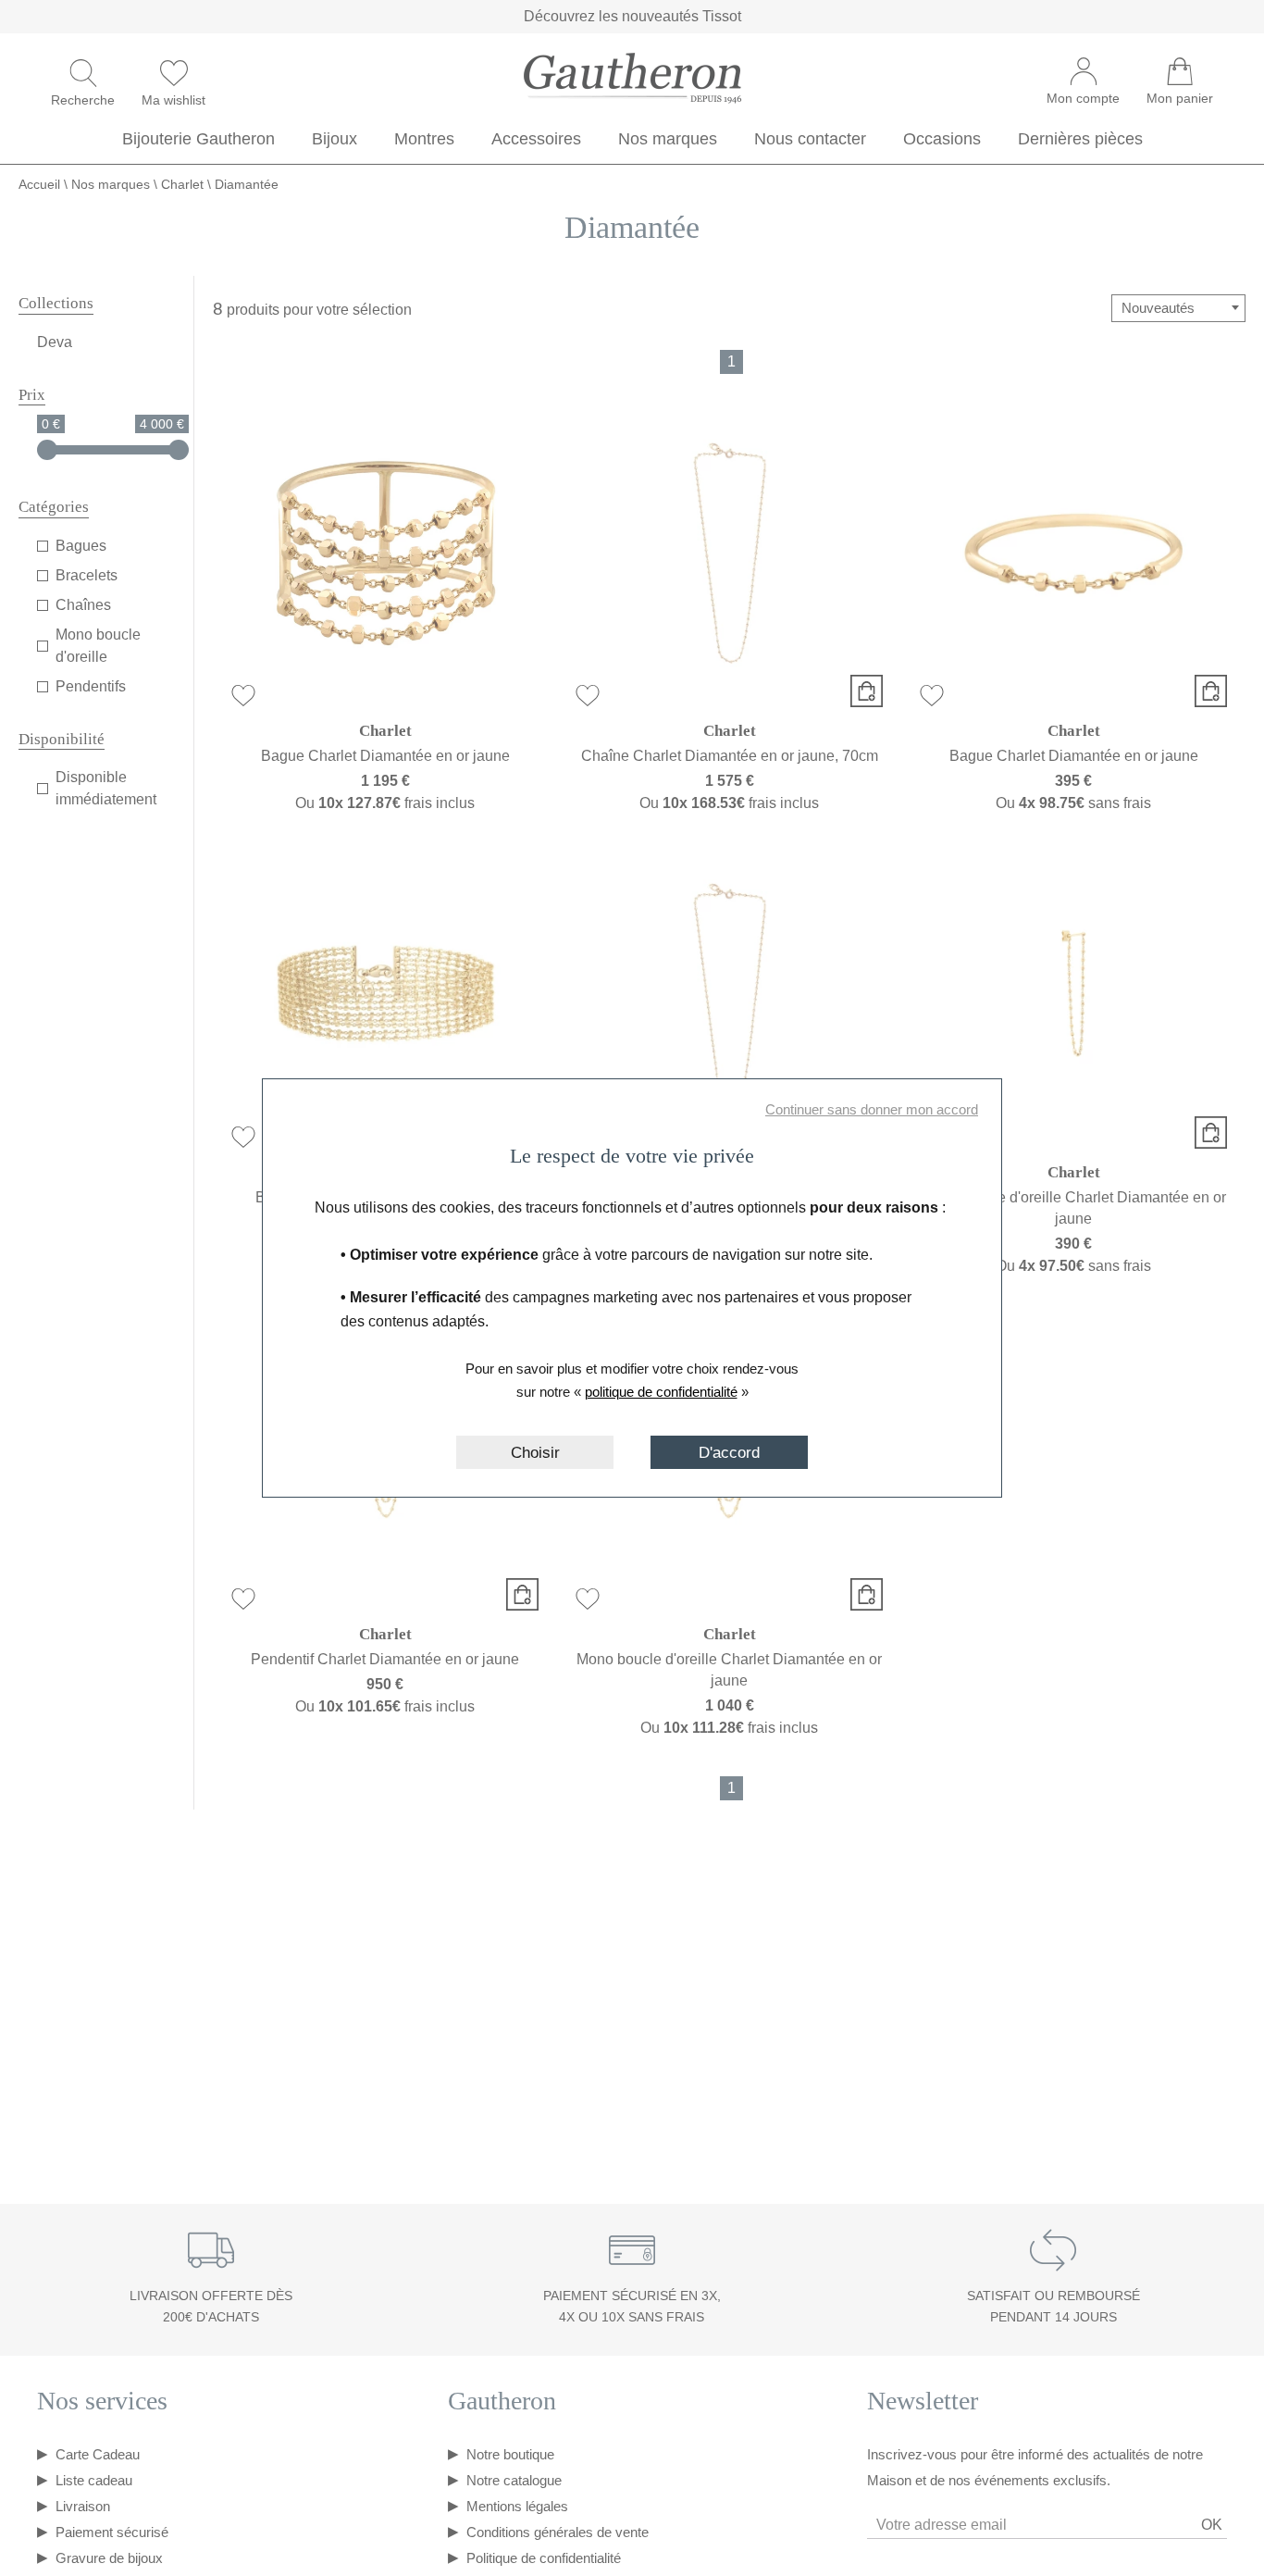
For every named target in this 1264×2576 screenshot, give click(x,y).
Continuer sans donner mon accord (872, 1109)
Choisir (535, 1452)
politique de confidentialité (661, 1392)
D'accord (729, 1452)
